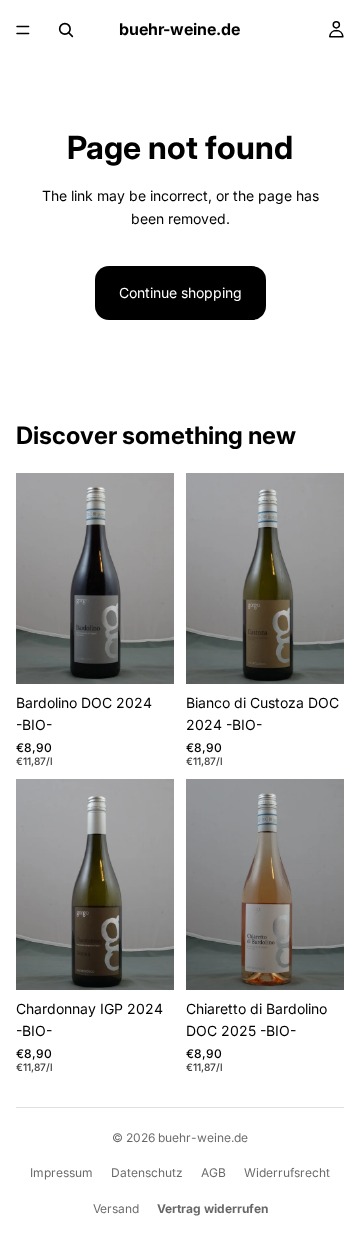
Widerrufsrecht (287, 1172)
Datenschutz (147, 1172)
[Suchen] (66, 30)
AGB (213, 1172)
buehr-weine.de (203, 1137)
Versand (116, 1208)
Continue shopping (180, 292)
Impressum (61, 1172)
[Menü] (23, 30)
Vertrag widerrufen (212, 1208)
